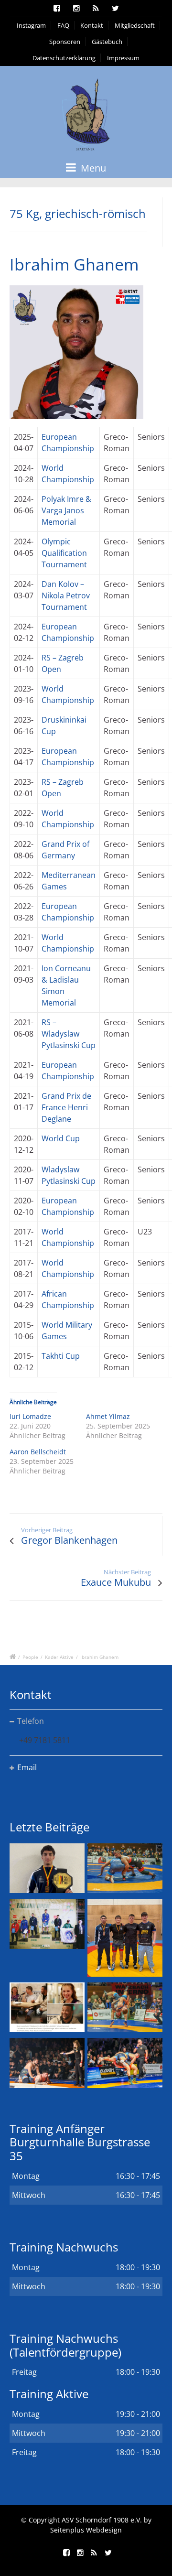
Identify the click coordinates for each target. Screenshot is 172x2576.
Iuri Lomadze (30, 1416)
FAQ (63, 25)
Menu (92, 168)
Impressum (123, 58)
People (30, 1657)
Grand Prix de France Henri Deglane (66, 1107)
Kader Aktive (59, 1657)
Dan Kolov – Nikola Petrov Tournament (66, 595)
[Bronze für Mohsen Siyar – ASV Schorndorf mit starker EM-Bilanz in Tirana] (125, 1868)
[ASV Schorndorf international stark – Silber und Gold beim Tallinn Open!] (47, 1924)
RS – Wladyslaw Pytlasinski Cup (69, 1034)
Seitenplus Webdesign (86, 2530)
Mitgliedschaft (135, 25)
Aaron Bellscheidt (38, 1452)
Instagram (31, 25)
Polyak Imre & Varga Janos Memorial (66, 510)
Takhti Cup (61, 1356)
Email (27, 1767)
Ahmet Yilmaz (108, 1416)
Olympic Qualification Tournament (64, 553)
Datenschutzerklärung (64, 58)
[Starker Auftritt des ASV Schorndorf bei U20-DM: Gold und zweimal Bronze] (125, 1937)
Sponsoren (65, 42)
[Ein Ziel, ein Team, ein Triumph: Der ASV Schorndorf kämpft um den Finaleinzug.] (125, 2063)
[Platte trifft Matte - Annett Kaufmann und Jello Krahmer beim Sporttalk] (47, 2007)
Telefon (31, 1721)
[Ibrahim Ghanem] (76, 356)
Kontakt (92, 25)
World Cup (61, 1138)
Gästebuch (107, 42)
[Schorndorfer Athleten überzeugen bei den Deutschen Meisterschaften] (47, 1868)
